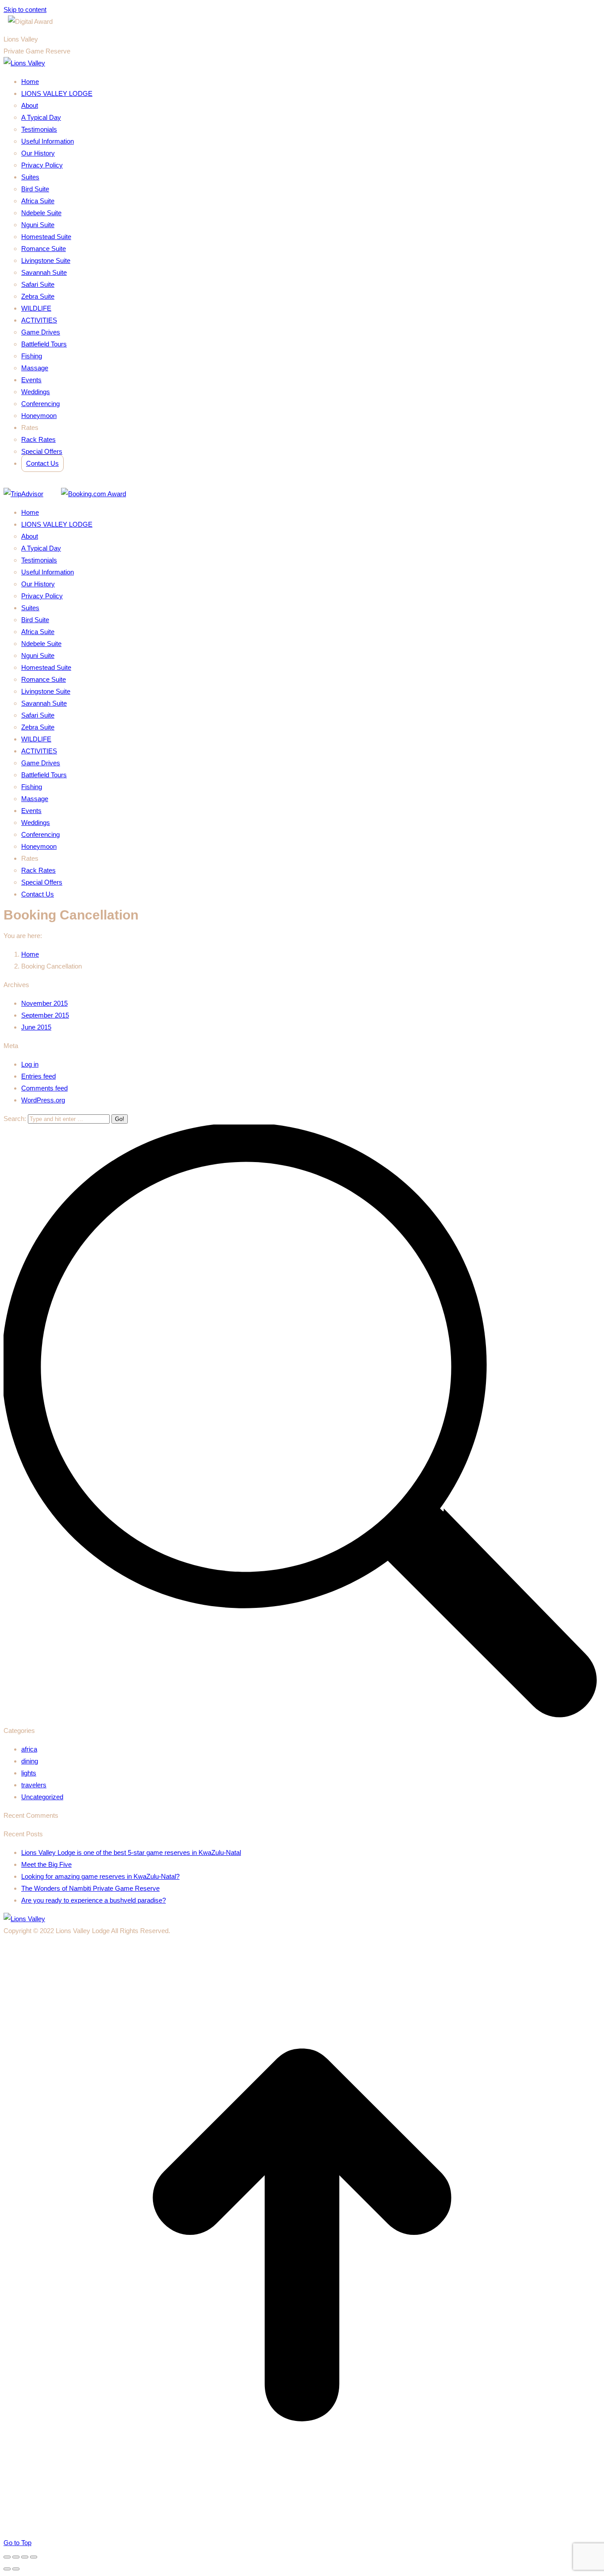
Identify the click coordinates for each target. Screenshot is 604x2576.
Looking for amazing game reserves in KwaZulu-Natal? (100, 1876)
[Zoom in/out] (34, 2557)
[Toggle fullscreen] (25, 2557)
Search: (15, 1119)
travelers (34, 1785)
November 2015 (44, 1003)
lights (29, 1773)
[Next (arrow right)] (16, 2569)
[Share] (16, 2557)
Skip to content (25, 9)
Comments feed (44, 1088)
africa (29, 1749)
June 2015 (36, 1027)
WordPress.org (43, 1100)
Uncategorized (42, 1797)
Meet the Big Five (46, 1864)
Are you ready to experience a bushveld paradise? (94, 1900)
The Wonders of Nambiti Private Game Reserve (90, 1888)
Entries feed (38, 1076)
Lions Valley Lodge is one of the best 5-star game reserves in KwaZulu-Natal (131, 1852)
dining (30, 1761)
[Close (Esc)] (7, 2557)
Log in (30, 1064)
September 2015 (45, 1015)
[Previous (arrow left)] (7, 2569)
